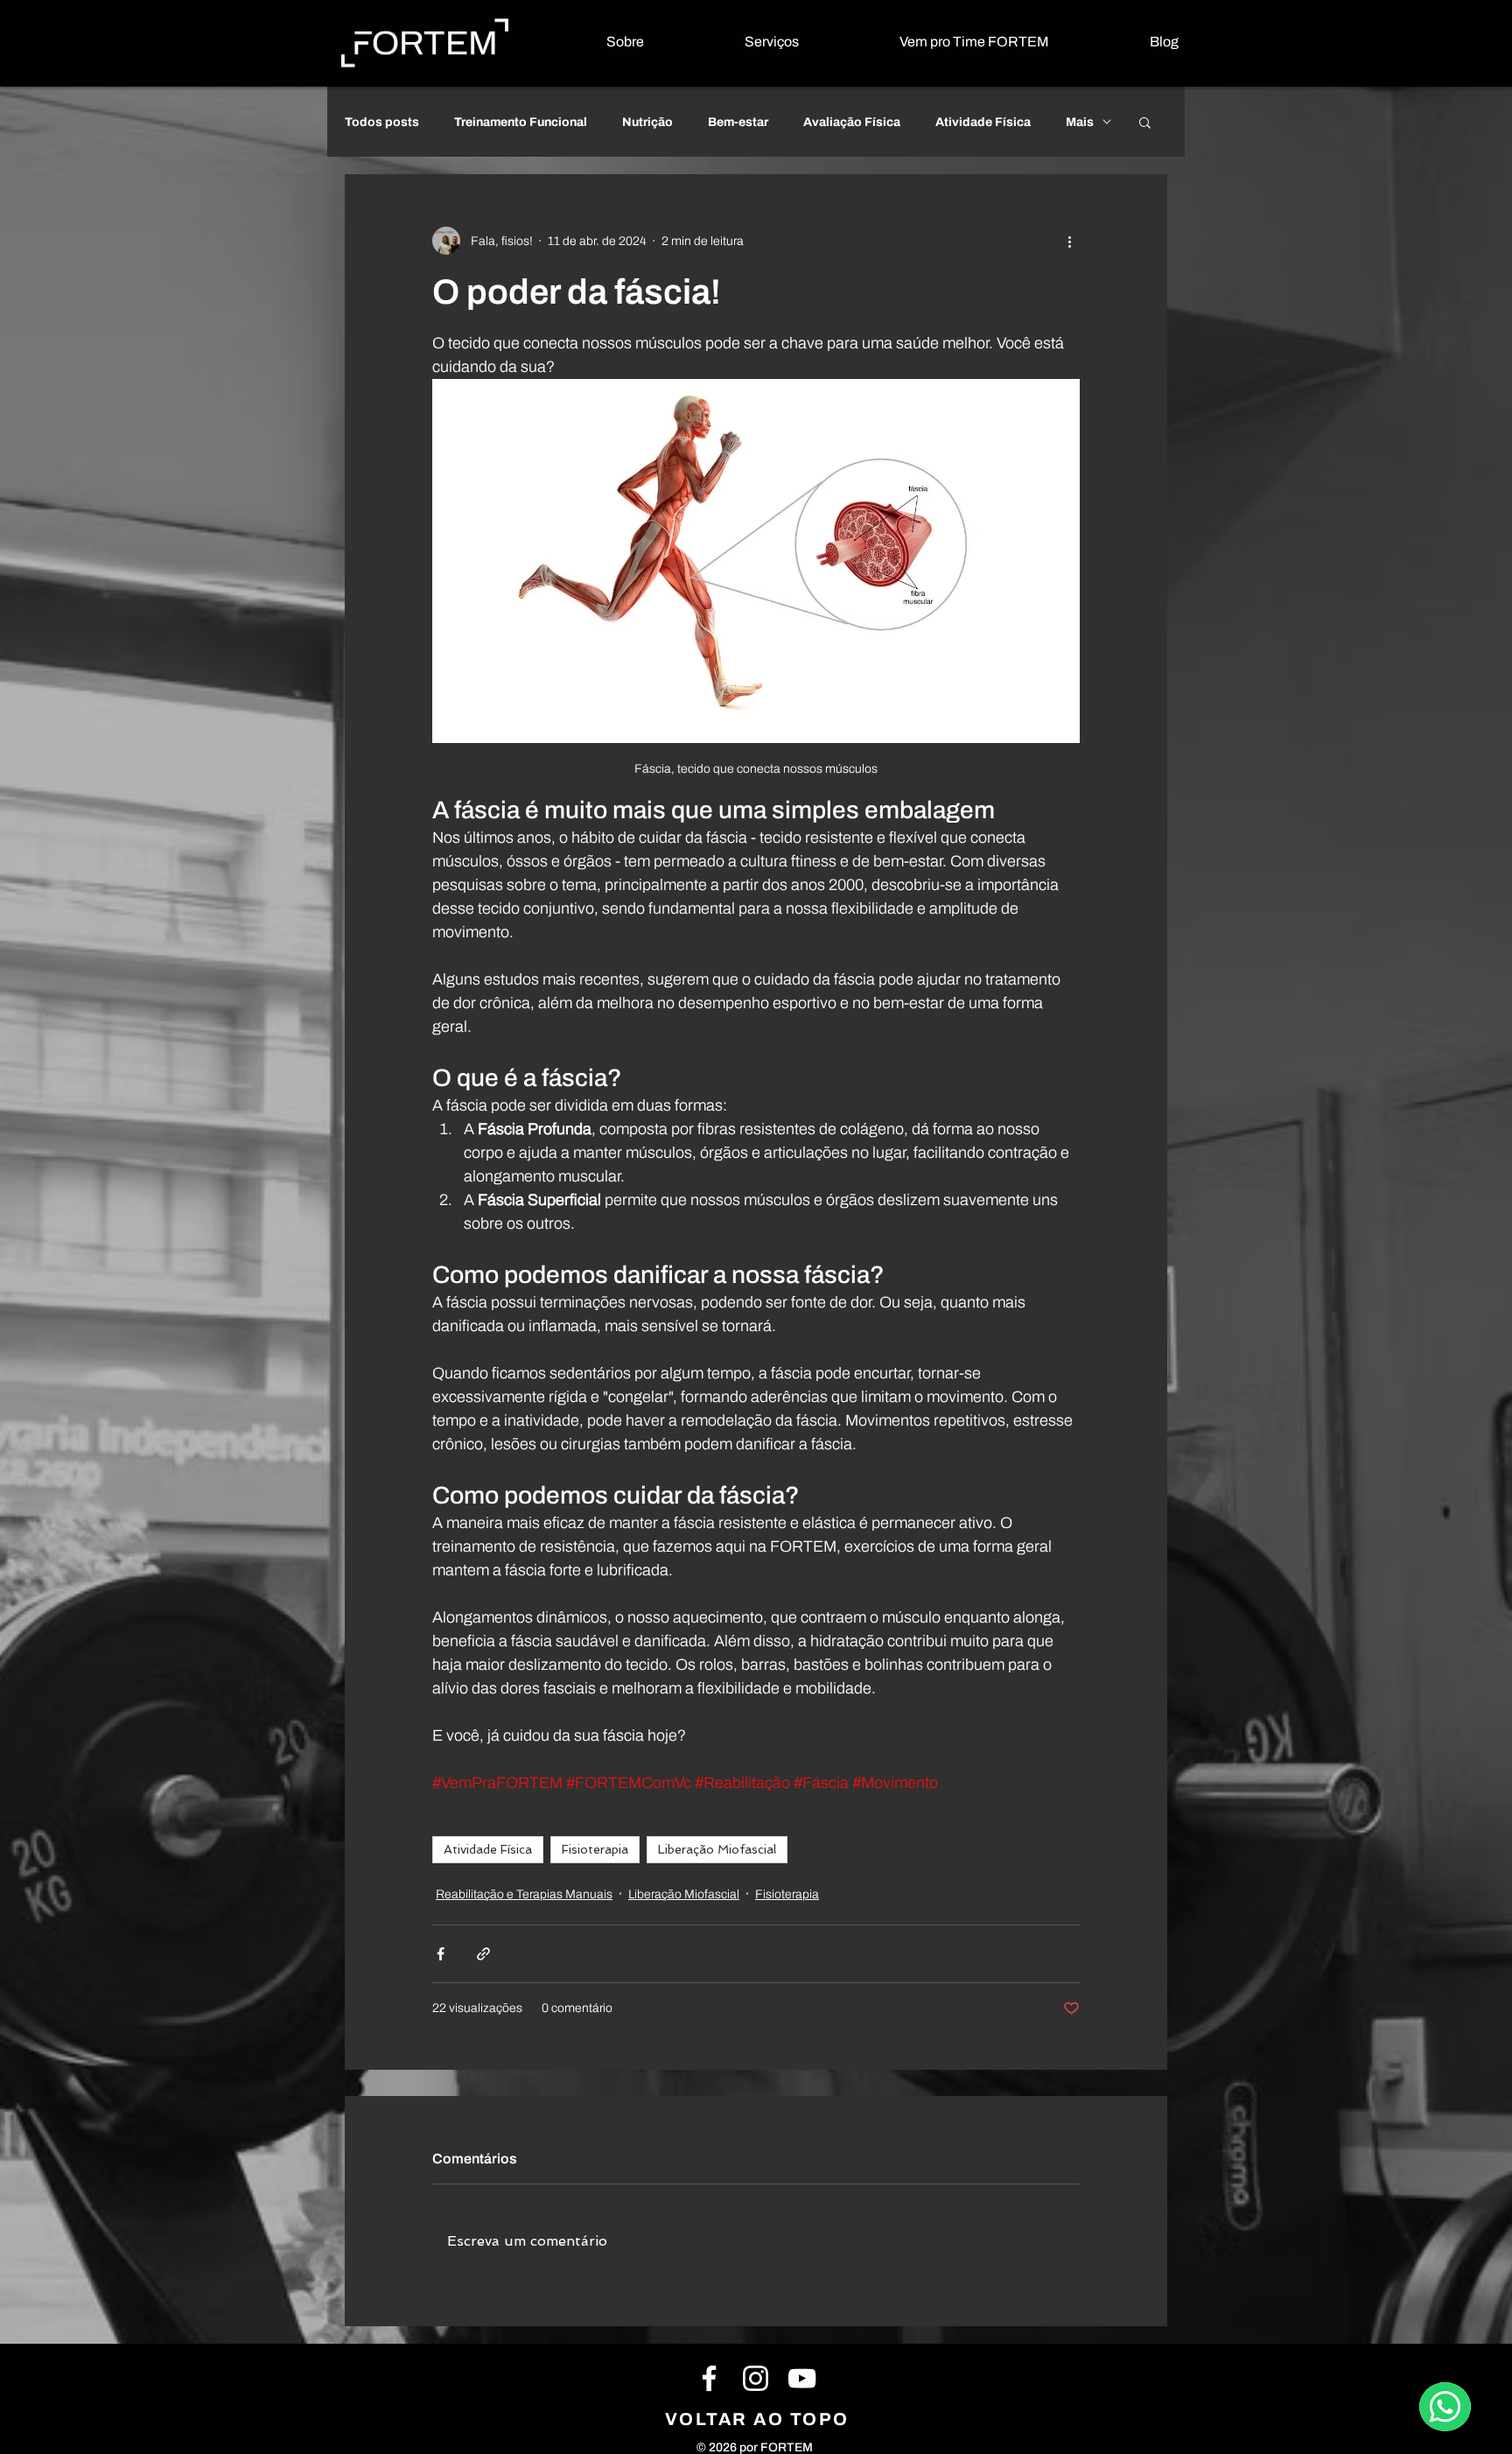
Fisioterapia (595, 1849)
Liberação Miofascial (717, 1849)
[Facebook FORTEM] (709, 2378)
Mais (1080, 122)
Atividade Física (983, 122)
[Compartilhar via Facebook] (441, 1954)
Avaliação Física (852, 122)
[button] (735, 42)
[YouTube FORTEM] (802, 2378)
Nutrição (647, 122)
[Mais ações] (1069, 241)
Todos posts (382, 122)
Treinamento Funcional (521, 122)
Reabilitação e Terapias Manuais (524, 1894)
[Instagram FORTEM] (756, 2378)
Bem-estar (738, 122)
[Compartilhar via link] (483, 1954)
